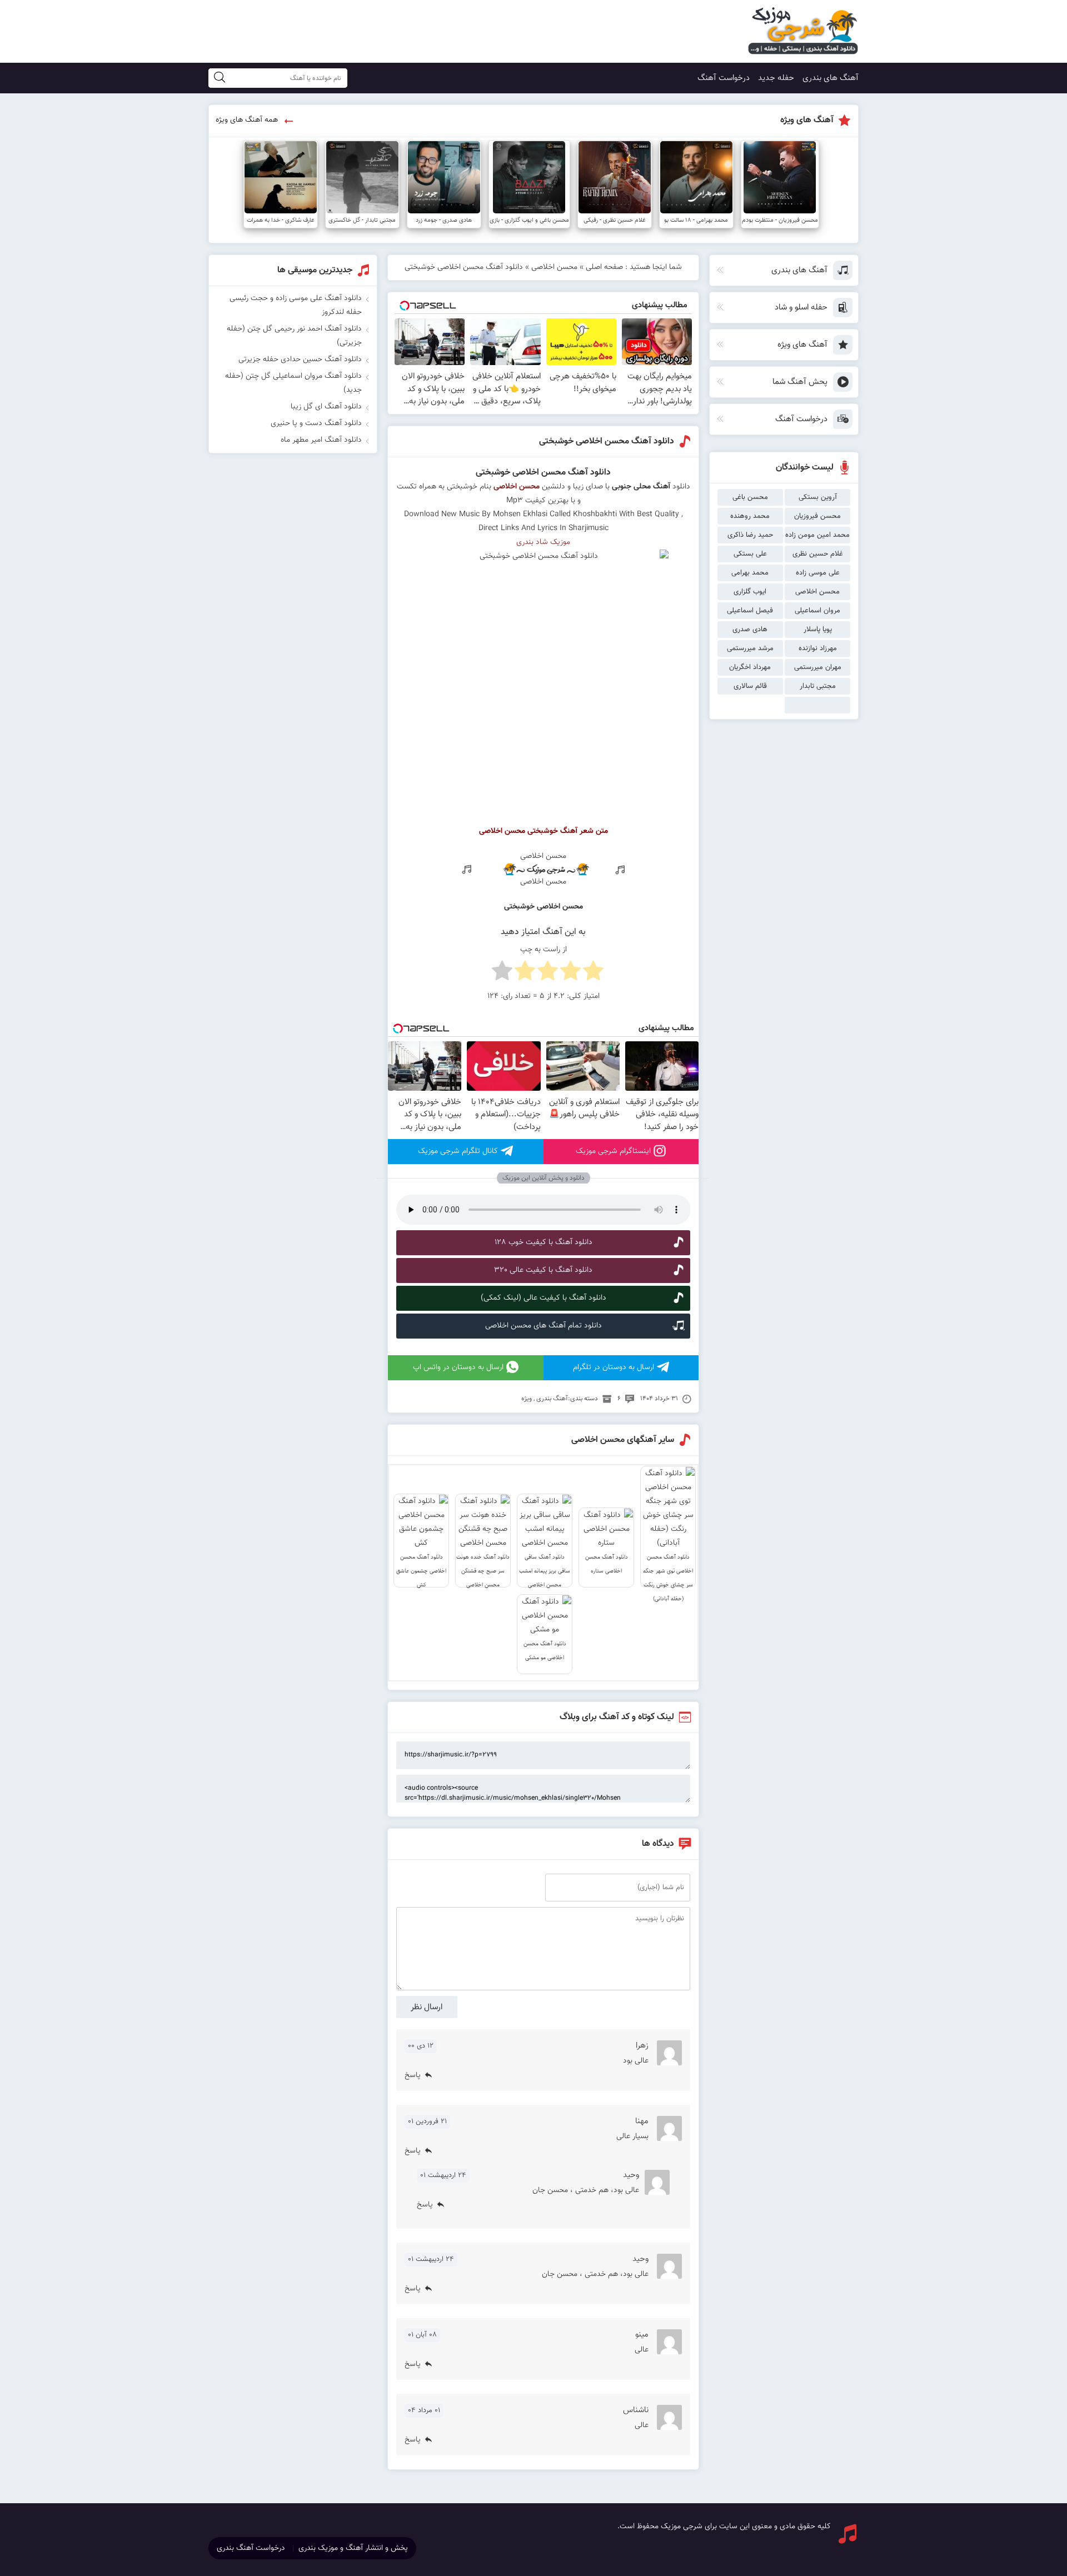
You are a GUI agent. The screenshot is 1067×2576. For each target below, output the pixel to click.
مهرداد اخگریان (750, 667)
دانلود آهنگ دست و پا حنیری (316, 423)
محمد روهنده (750, 516)
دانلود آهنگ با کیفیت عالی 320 (543, 1270)
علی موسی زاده (818, 573)
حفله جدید (776, 78)
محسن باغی (750, 497)
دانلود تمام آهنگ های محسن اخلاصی (544, 1326)
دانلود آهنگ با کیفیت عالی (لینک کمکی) (544, 1298)
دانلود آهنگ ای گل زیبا (326, 407)
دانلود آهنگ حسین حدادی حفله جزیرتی (300, 360)
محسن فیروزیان (817, 516)
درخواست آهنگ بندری (251, 2548)
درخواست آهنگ (724, 78)
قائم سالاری (750, 686)
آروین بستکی (818, 497)
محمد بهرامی (750, 573)
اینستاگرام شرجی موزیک (613, 1151)
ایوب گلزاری (750, 592)
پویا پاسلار (818, 630)
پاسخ (413, 2075)
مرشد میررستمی (750, 648)
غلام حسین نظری (818, 554)
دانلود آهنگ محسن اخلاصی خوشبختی (607, 441)
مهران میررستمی (818, 667)
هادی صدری (750, 630)
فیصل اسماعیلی (750, 611)
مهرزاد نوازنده (818, 648)
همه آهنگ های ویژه (247, 120)
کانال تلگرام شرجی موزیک (458, 1151)
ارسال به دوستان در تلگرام (614, 1367)
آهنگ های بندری (831, 78)
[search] (220, 78)
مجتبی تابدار (818, 686)
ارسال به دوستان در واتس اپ (458, 1367)
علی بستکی (750, 554)
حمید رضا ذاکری (750, 535)
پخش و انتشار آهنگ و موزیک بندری (353, 2548)
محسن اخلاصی (817, 592)
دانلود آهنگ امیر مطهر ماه (321, 440)
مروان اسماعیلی (817, 611)
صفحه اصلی (604, 267)
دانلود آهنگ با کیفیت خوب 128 (544, 1242)
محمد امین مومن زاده (817, 535)
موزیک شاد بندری (543, 542)
